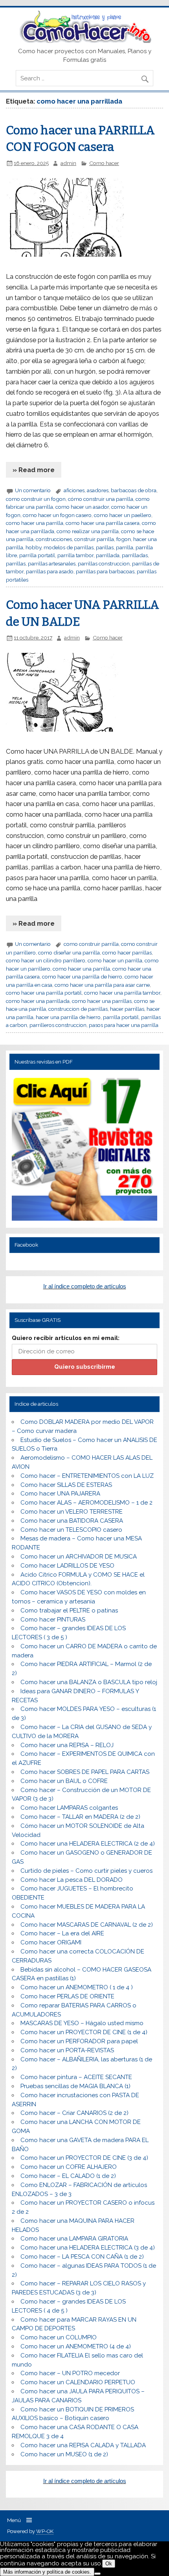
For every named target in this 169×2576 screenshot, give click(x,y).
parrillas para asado (50, 571)
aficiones (74, 490)
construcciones (54, 539)
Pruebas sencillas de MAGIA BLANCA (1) (75, 2086)
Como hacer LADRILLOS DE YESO (67, 1566)
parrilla (125, 547)
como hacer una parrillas (102, 1001)
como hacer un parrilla (115, 960)
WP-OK (45, 2531)
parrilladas (135, 555)
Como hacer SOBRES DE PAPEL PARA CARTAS (85, 1772)
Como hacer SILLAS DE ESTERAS (66, 1485)
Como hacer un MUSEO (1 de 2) (64, 2454)
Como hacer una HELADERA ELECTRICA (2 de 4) (88, 1844)
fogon (124, 539)
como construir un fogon (36, 499)
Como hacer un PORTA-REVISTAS (67, 2050)
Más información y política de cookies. (47, 2572)
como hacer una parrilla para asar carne (102, 985)
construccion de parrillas (78, 1009)
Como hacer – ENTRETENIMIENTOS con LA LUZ (87, 1476)
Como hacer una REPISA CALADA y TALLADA (83, 2445)
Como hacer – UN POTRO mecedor (70, 2373)
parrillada (108, 555)
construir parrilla (94, 539)
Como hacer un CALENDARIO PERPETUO (78, 2382)
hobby (33, 547)
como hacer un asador (82, 507)
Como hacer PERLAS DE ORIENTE (67, 1996)
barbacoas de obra (134, 490)
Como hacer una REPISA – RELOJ (67, 1745)
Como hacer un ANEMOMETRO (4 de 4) (76, 2346)
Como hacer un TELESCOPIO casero (71, 1530)
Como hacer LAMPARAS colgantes (69, 1808)
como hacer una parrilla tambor (122, 993)
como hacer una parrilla (35, 523)
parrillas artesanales (52, 563)
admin (68, 163)
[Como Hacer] (84, 41)
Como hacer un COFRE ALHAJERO (69, 2167)
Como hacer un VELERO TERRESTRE (72, 1512)
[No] (97, 2574)
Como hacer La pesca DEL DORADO (72, 1880)
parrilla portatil (37, 555)
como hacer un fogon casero (57, 515)
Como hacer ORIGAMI (51, 1942)
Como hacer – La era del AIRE (62, 1933)
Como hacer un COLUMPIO (59, 2337)
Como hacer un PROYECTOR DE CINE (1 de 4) (84, 2032)
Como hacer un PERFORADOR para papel (79, 2041)
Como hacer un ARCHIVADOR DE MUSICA (79, 1557)
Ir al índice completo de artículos (85, 1286)
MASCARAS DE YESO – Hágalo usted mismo (82, 2023)
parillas (105, 547)
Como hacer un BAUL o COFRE (64, 1781)
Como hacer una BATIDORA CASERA (72, 1521)
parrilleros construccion (58, 1025)
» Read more (34, 470)
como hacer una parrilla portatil (44, 993)
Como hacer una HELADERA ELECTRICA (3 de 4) (88, 2248)
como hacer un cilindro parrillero (46, 960)
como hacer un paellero (123, 515)
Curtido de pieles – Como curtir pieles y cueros (86, 1871)
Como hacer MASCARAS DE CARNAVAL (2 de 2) (87, 1925)
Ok (109, 2564)
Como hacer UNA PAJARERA (60, 1494)
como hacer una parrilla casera (103, 523)
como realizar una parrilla (88, 531)
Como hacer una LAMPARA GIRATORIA (74, 2239)
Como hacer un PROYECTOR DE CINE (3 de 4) (84, 2158)
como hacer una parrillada (38, 1001)
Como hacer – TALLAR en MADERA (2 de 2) (80, 1817)
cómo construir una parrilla (101, 499)
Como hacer (104, 163)
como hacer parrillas (127, 953)
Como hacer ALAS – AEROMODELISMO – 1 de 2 (86, 1503)
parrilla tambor (75, 555)
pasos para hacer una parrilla (124, 1025)
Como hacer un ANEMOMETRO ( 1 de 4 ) (77, 1987)
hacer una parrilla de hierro (68, 1017)
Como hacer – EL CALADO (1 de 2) (68, 2176)
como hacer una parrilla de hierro (82, 977)
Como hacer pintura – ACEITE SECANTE (76, 2077)
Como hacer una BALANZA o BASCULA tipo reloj (89, 1682)
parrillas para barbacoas (105, 571)
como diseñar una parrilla (69, 953)
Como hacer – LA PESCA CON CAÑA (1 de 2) (82, 2257)
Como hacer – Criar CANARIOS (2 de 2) (74, 2113)
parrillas (16, 563)
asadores (98, 490)
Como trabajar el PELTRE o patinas (69, 1610)
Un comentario (33, 490)
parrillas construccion (104, 563)
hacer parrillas (127, 1009)
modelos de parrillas (69, 547)
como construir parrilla (91, 944)
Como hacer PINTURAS (53, 1620)
